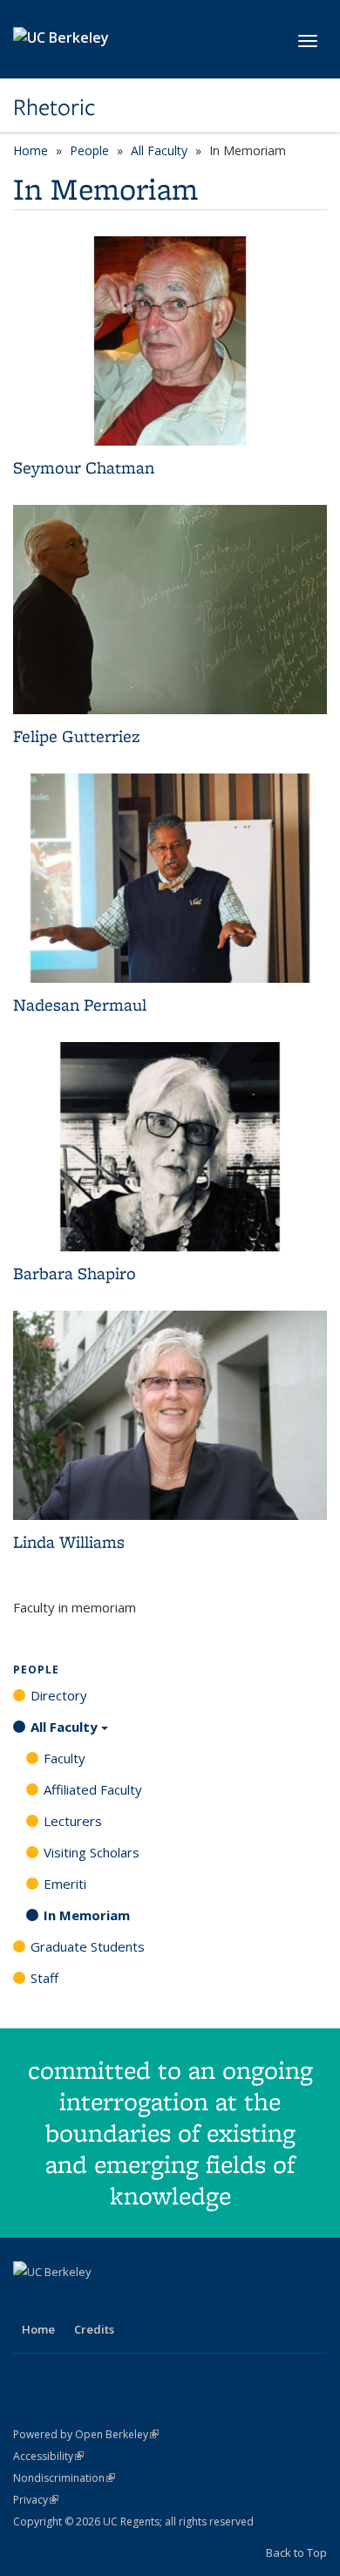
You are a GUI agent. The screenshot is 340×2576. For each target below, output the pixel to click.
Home (31, 150)
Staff (44, 1978)
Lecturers (73, 1821)
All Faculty (159, 150)
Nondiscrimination (64, 2478)
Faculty (65, 1758)
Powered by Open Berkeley (86, 2434)
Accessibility (48, 2456)
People (89, 150)
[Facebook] (29, 2301)
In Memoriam (87, 1915)
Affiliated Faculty (93, 1789)
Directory (59, 1695)
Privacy (36, 2500)
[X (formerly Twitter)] (63, 2301)
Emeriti (65, 1884)
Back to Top (296, 2552)
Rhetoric (54, 107)
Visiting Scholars (92, 1852)
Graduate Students (88, 1946)
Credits (94, 2329)
